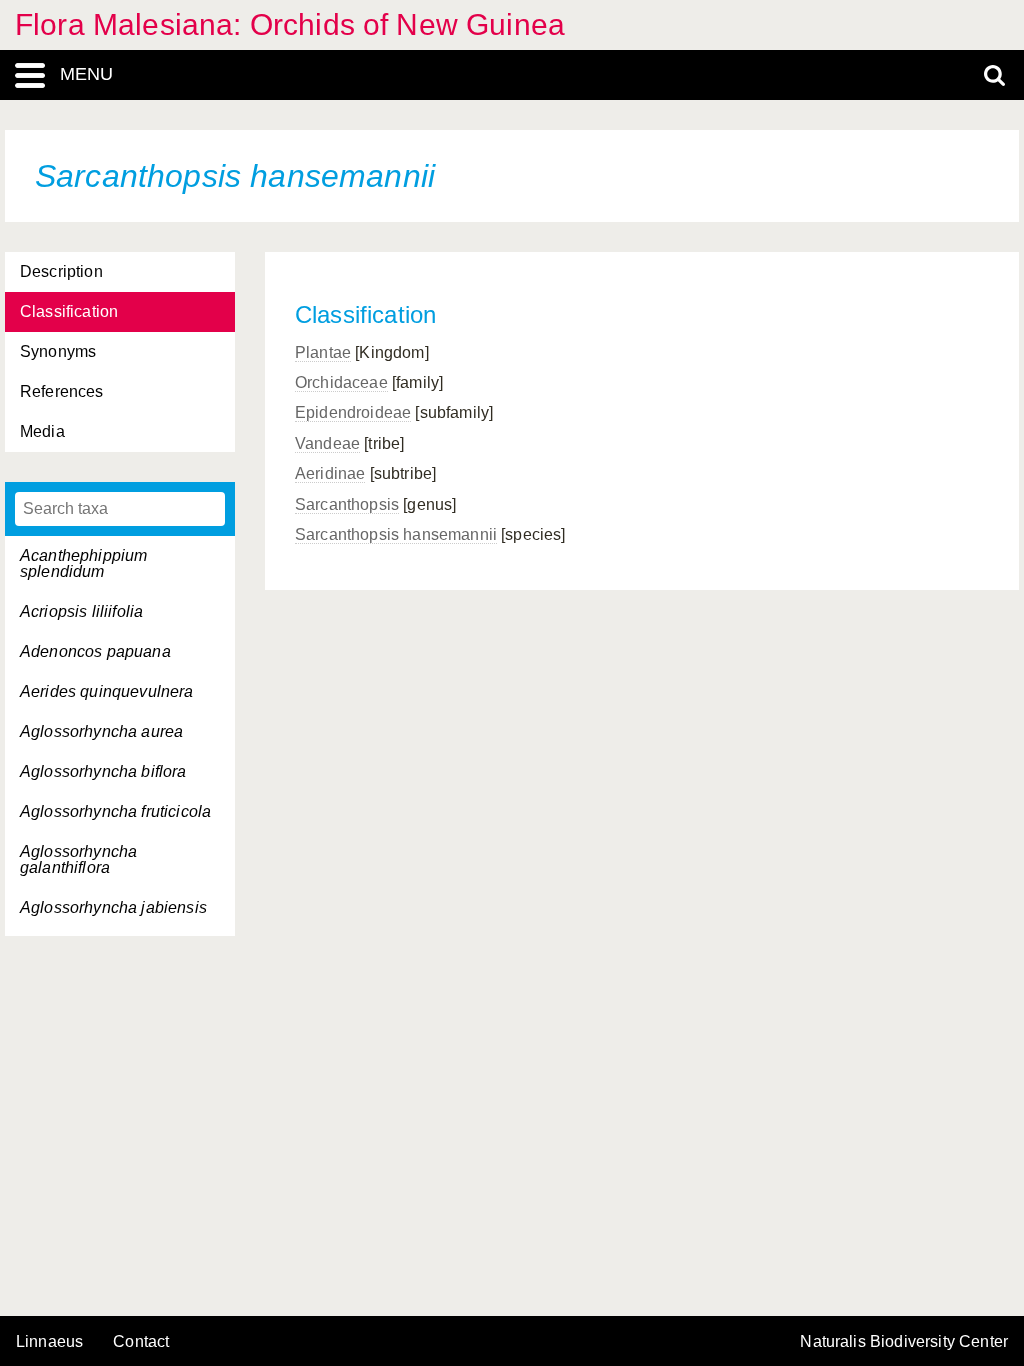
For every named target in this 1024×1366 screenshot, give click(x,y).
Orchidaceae (341, 382)
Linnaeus (49, 1342)
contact (141, 1341)
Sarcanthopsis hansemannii (396, 534)
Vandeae (327, 443)
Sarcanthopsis (347, 504)
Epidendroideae (353, 412)
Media (42, 431)
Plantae (323, 352)
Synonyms (58, 351)
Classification (69, 311)
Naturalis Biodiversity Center (904, 1342)
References (62, 391)
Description (61, 271)
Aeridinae (330, 473)
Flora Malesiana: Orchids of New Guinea (290, 24)
